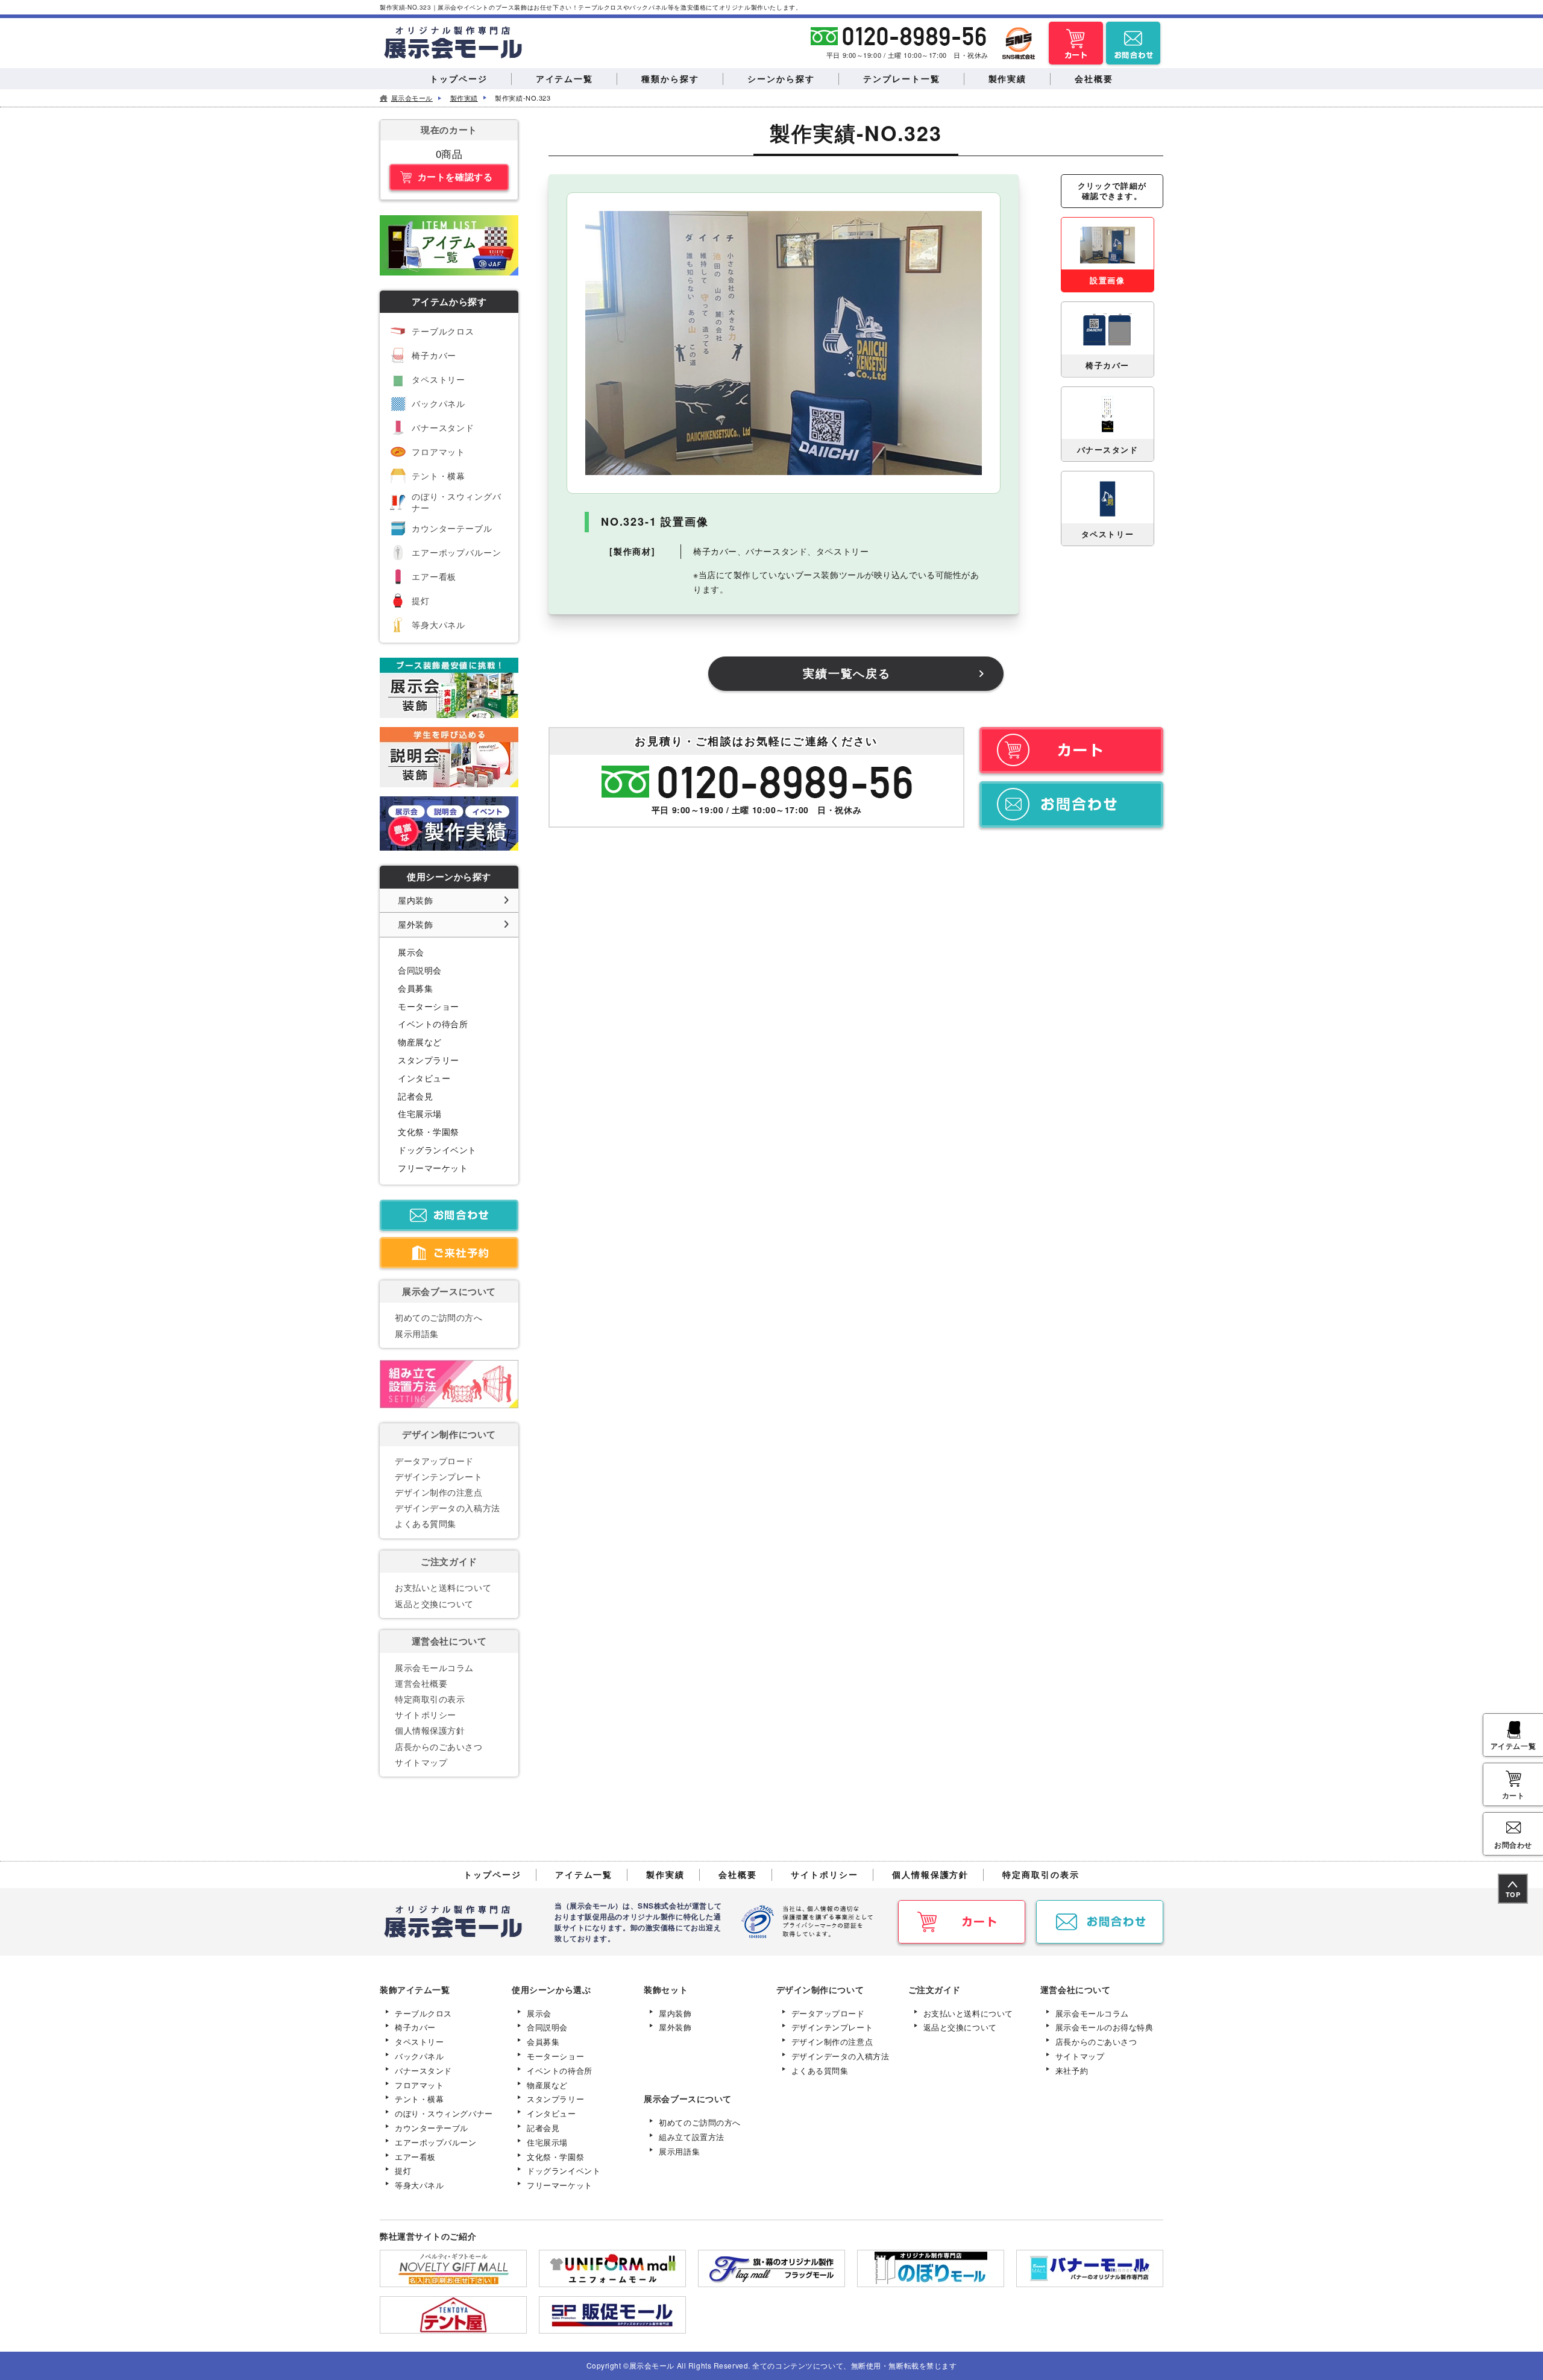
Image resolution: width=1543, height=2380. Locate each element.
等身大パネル (438, 625)
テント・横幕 (438, 476)
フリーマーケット (433, 1168)
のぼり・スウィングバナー (456, 502)
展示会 (411, 952)
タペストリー (438, 379)
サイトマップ (421, 1762)
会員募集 (415, 988)
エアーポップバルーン (456, 552)
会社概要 (738, 1874)
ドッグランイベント (437, 1150)
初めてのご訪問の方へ (439, 1317)
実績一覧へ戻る (847, 673)
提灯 (421, 600)
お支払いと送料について (443, 1587)
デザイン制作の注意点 (439, 1492)
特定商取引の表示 (430, 1699)
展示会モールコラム (434, 1667)
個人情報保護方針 (430, 1730)
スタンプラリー (429, 1060)
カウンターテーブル (452, 528)
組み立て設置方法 (691, 2137)
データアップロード (434, 1461)
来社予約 (1072, 2070)
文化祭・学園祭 (429, 1132)
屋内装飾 (415, 900)
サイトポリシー (426, 1714)
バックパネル (438, 403)
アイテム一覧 (1513, 1746)
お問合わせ (1513, 1845)
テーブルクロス (443, 331)
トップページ (492, 1874)
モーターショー (429, 1006)
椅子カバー (434, 355)
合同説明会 (420, 970)
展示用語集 (417, 1333)
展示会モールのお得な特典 (1105, 2027)
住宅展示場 (420, 1113)
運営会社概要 (421, 1683)
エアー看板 (434, 576)
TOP (1513, 1894)
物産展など (420, 1042)
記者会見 (415, 1096)
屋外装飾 (415, 924)
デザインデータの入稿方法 (448, 1508)
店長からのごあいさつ (439, 1746)
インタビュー (424, 1078)
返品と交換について (434, 1604)
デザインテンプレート (439, 1476)
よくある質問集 (426, 1523)
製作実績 (665, 1874)
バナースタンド (443, 427)
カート (1513, 1795)
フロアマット (438, 452)
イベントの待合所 (433, 1024)
